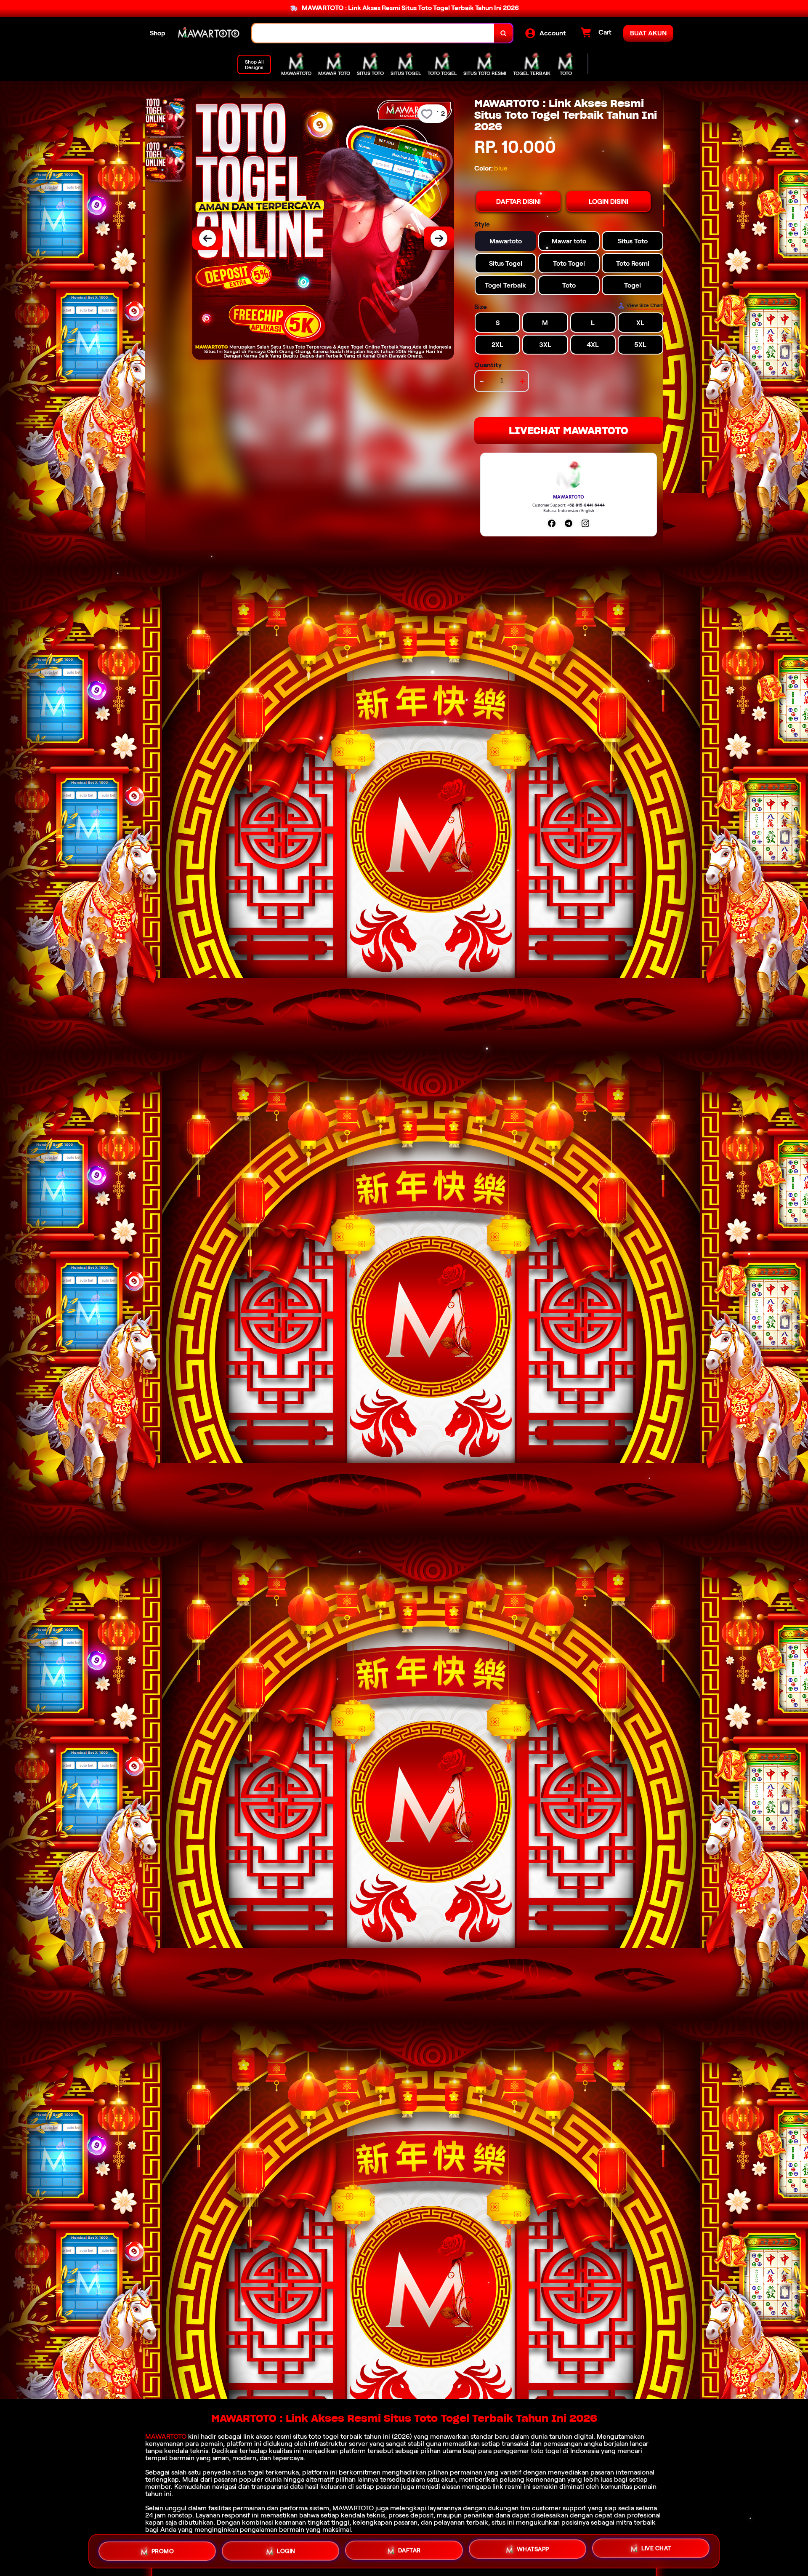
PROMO (163, 2549)
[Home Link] (209, 33)
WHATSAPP (533, 2551)
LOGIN (286, 2550)
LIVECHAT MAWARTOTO (569, 431)
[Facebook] (552, 523)
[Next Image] (439, 238)
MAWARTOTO (166, 2436)
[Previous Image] (207, 238)
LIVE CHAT (656, 2551)
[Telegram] (569, 523)
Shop (158, 33)
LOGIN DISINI (609, 201)
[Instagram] (585, 523)
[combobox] (373, 33)
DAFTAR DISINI (518, 201)
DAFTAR (409, 2551)
